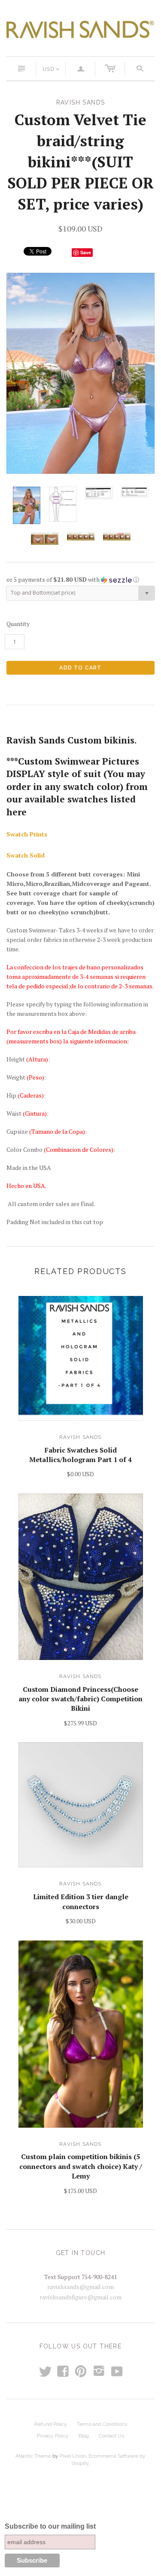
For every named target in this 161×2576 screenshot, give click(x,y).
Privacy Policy (53, 2436)
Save (86, 252)
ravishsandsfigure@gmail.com (80, 2297)
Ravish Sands (80, 1437)
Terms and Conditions (102, 2424)
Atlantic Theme (33, 2456)
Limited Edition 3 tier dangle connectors (81, 1901)
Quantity (18, 624)
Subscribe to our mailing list (50, 2526)
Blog (84, 2436)
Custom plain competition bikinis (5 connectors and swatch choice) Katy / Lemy (81, 2166)
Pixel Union (73, 2456)
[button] (80, 580)
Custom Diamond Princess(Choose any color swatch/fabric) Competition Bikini (80, 1699)
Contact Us (111, 2436)
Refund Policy (51, 2424)
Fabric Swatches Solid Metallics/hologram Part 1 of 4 (80, 1455)
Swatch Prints (27, 834)
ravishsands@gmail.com (80, 2287)
